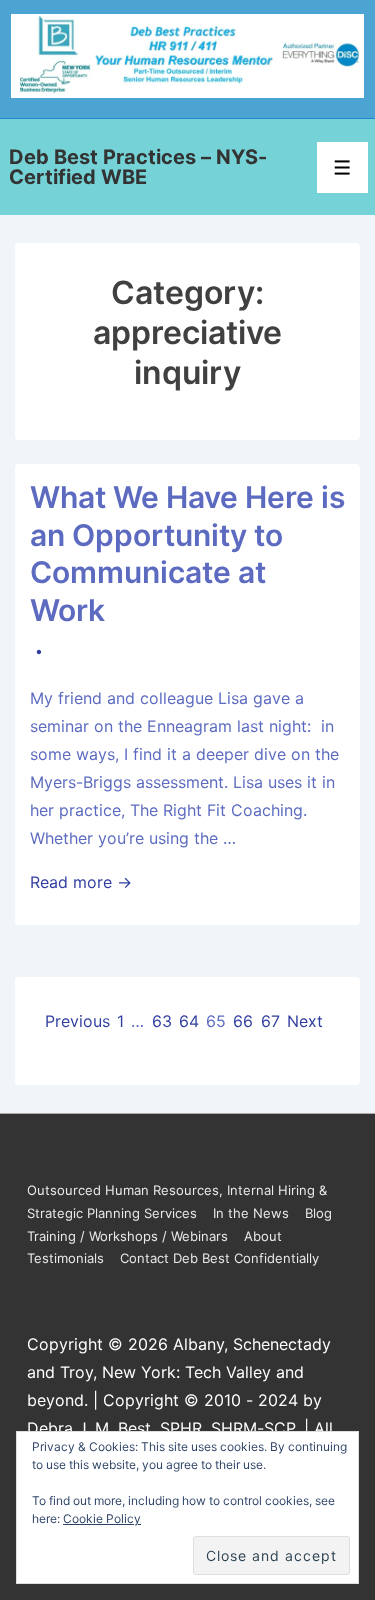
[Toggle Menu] (342, 167)
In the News (251, 1213)
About (263, 1236)
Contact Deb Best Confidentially (219, 1258)
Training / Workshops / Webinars (127, 1236)
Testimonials (65, 1258)
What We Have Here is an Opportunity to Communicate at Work (187, 553)
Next (305, 1021)
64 (189, 1021)
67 (270, 1021)
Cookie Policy (102, 1518)
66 (243, 1021)
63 (162, 1021)
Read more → (81, 882)
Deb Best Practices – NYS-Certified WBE (138, 167)
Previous (77, 1021)
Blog (318, 1213)
